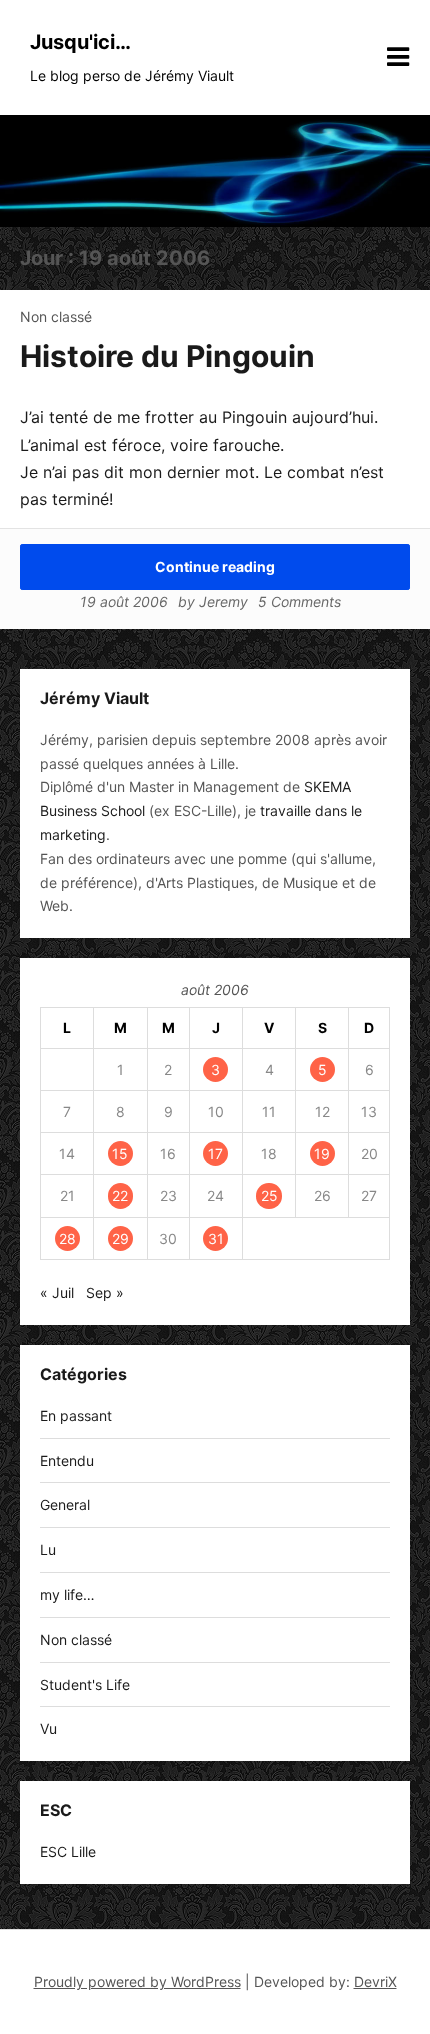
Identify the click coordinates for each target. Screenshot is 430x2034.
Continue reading (215, 566)
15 (120, 1153)
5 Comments (299, 601)
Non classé (56, 316)
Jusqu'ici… (80, 42)
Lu (48, 1549)
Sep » (105, 1292)
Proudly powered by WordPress (137, 1981)
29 (120, 1238)
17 (215, 1153)
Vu (48, 1728)
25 (269, 1195)
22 (120, 1195)
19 (322, 1153)
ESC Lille (68, 1851)
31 (216, 1238)
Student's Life (85, 1684)
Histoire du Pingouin (167, 356)
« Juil (57, 1292)
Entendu (67, 1460)
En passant (76, 1415)
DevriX (375, 1981)
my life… (67, 1594)
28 (67, 1238)
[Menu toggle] (398, 57)
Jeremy (223, 601)
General (65, 1504)
